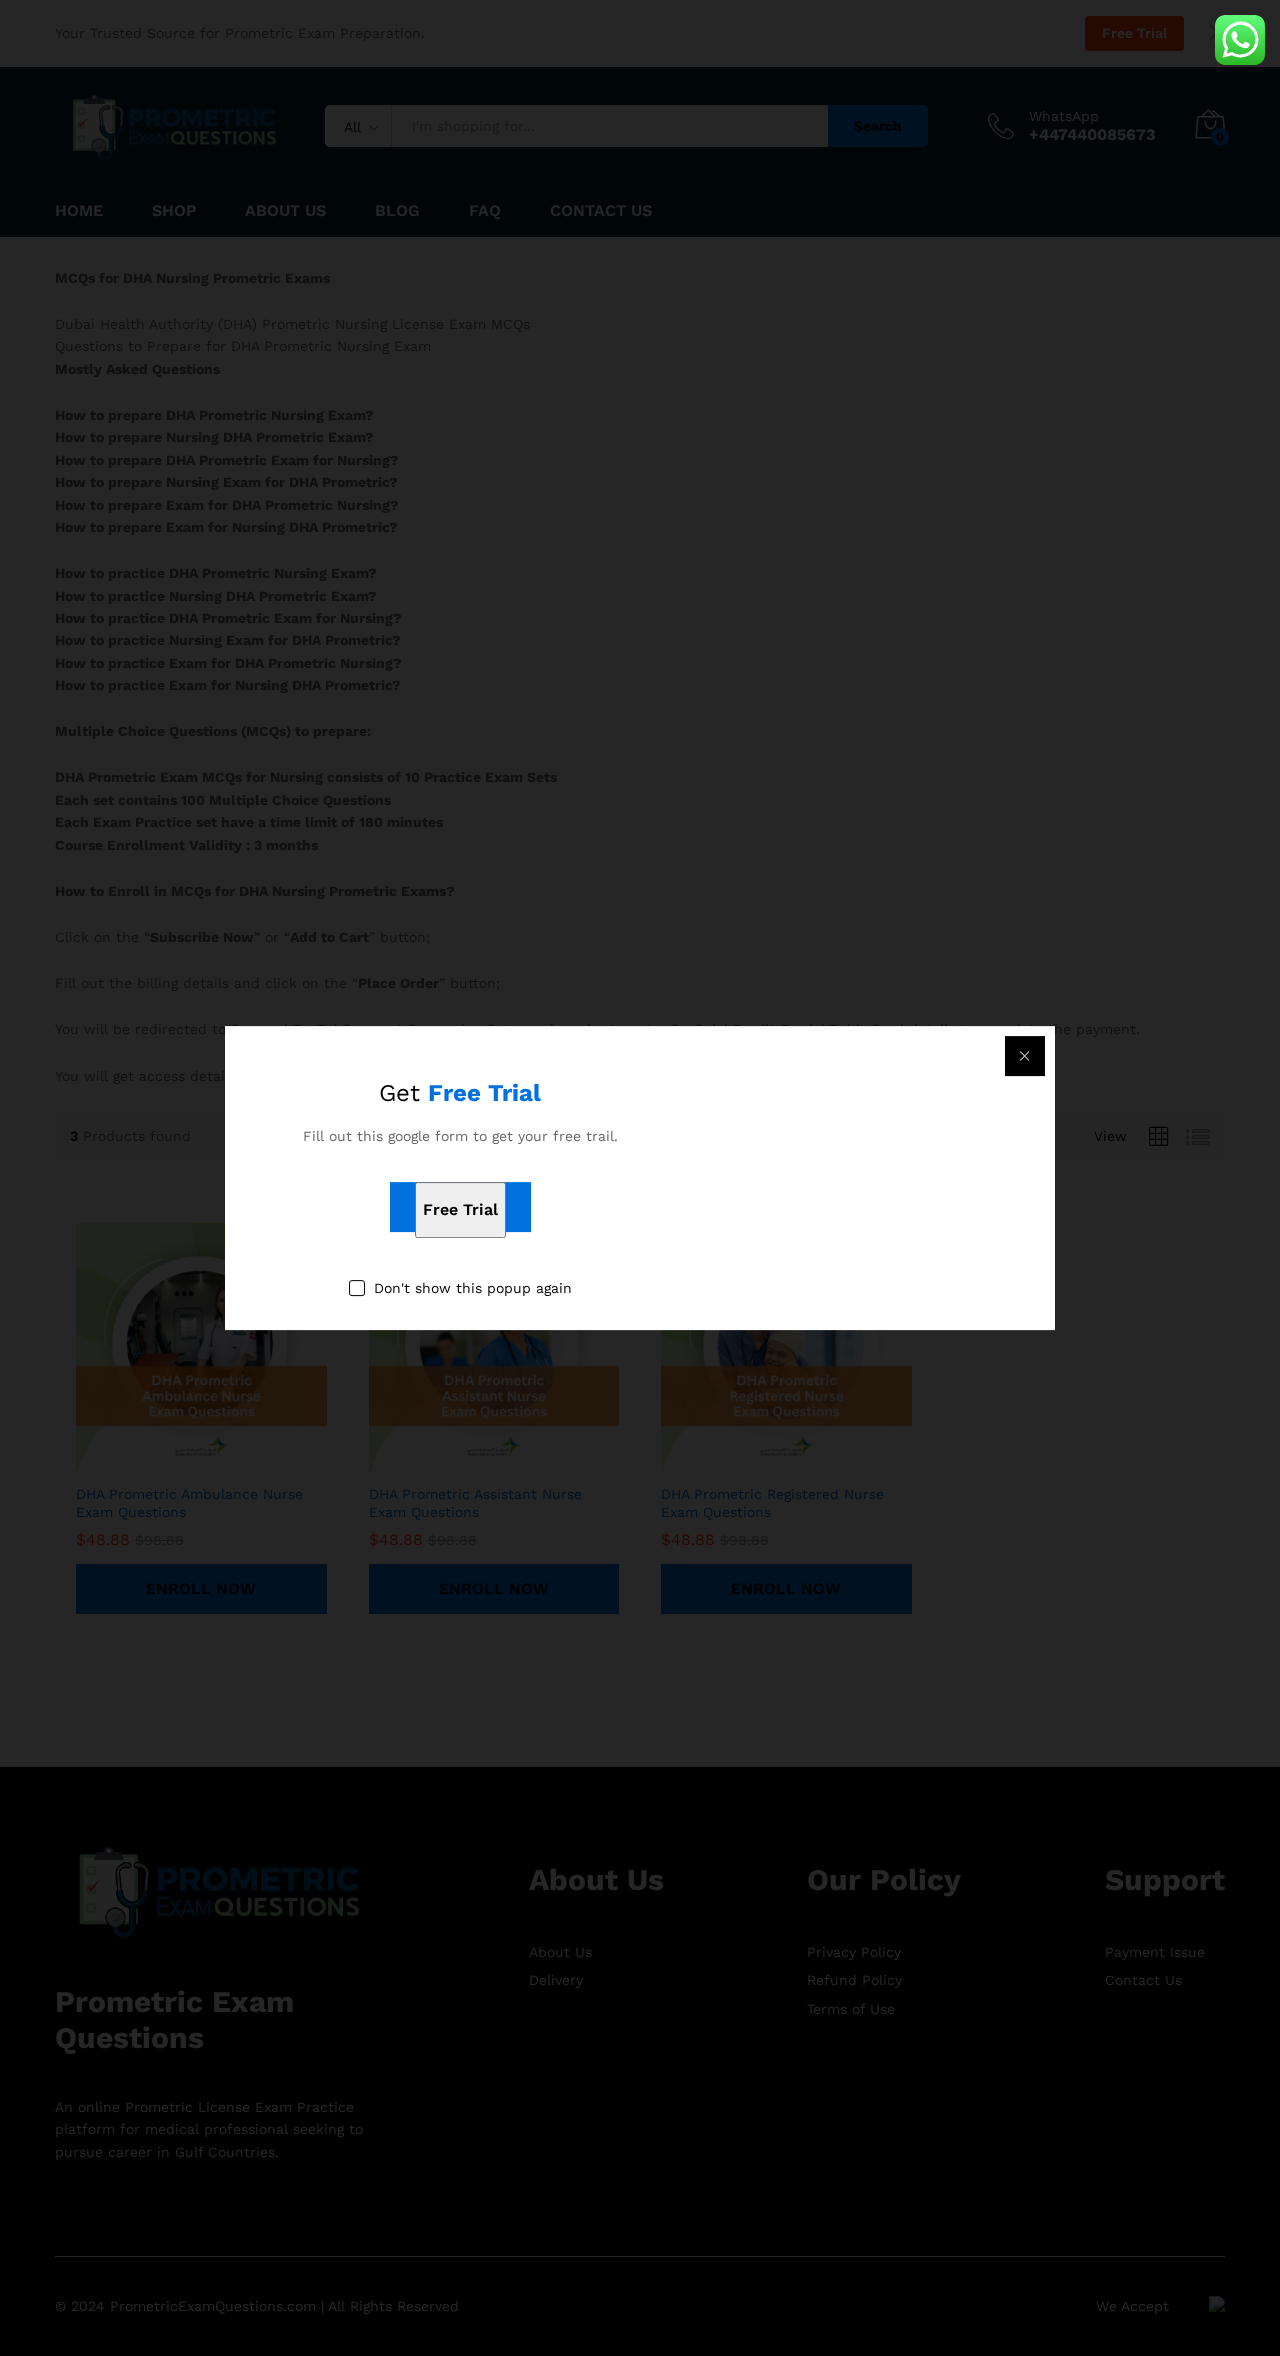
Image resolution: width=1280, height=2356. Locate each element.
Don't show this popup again (473, 1289)
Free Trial (460, 1210)
